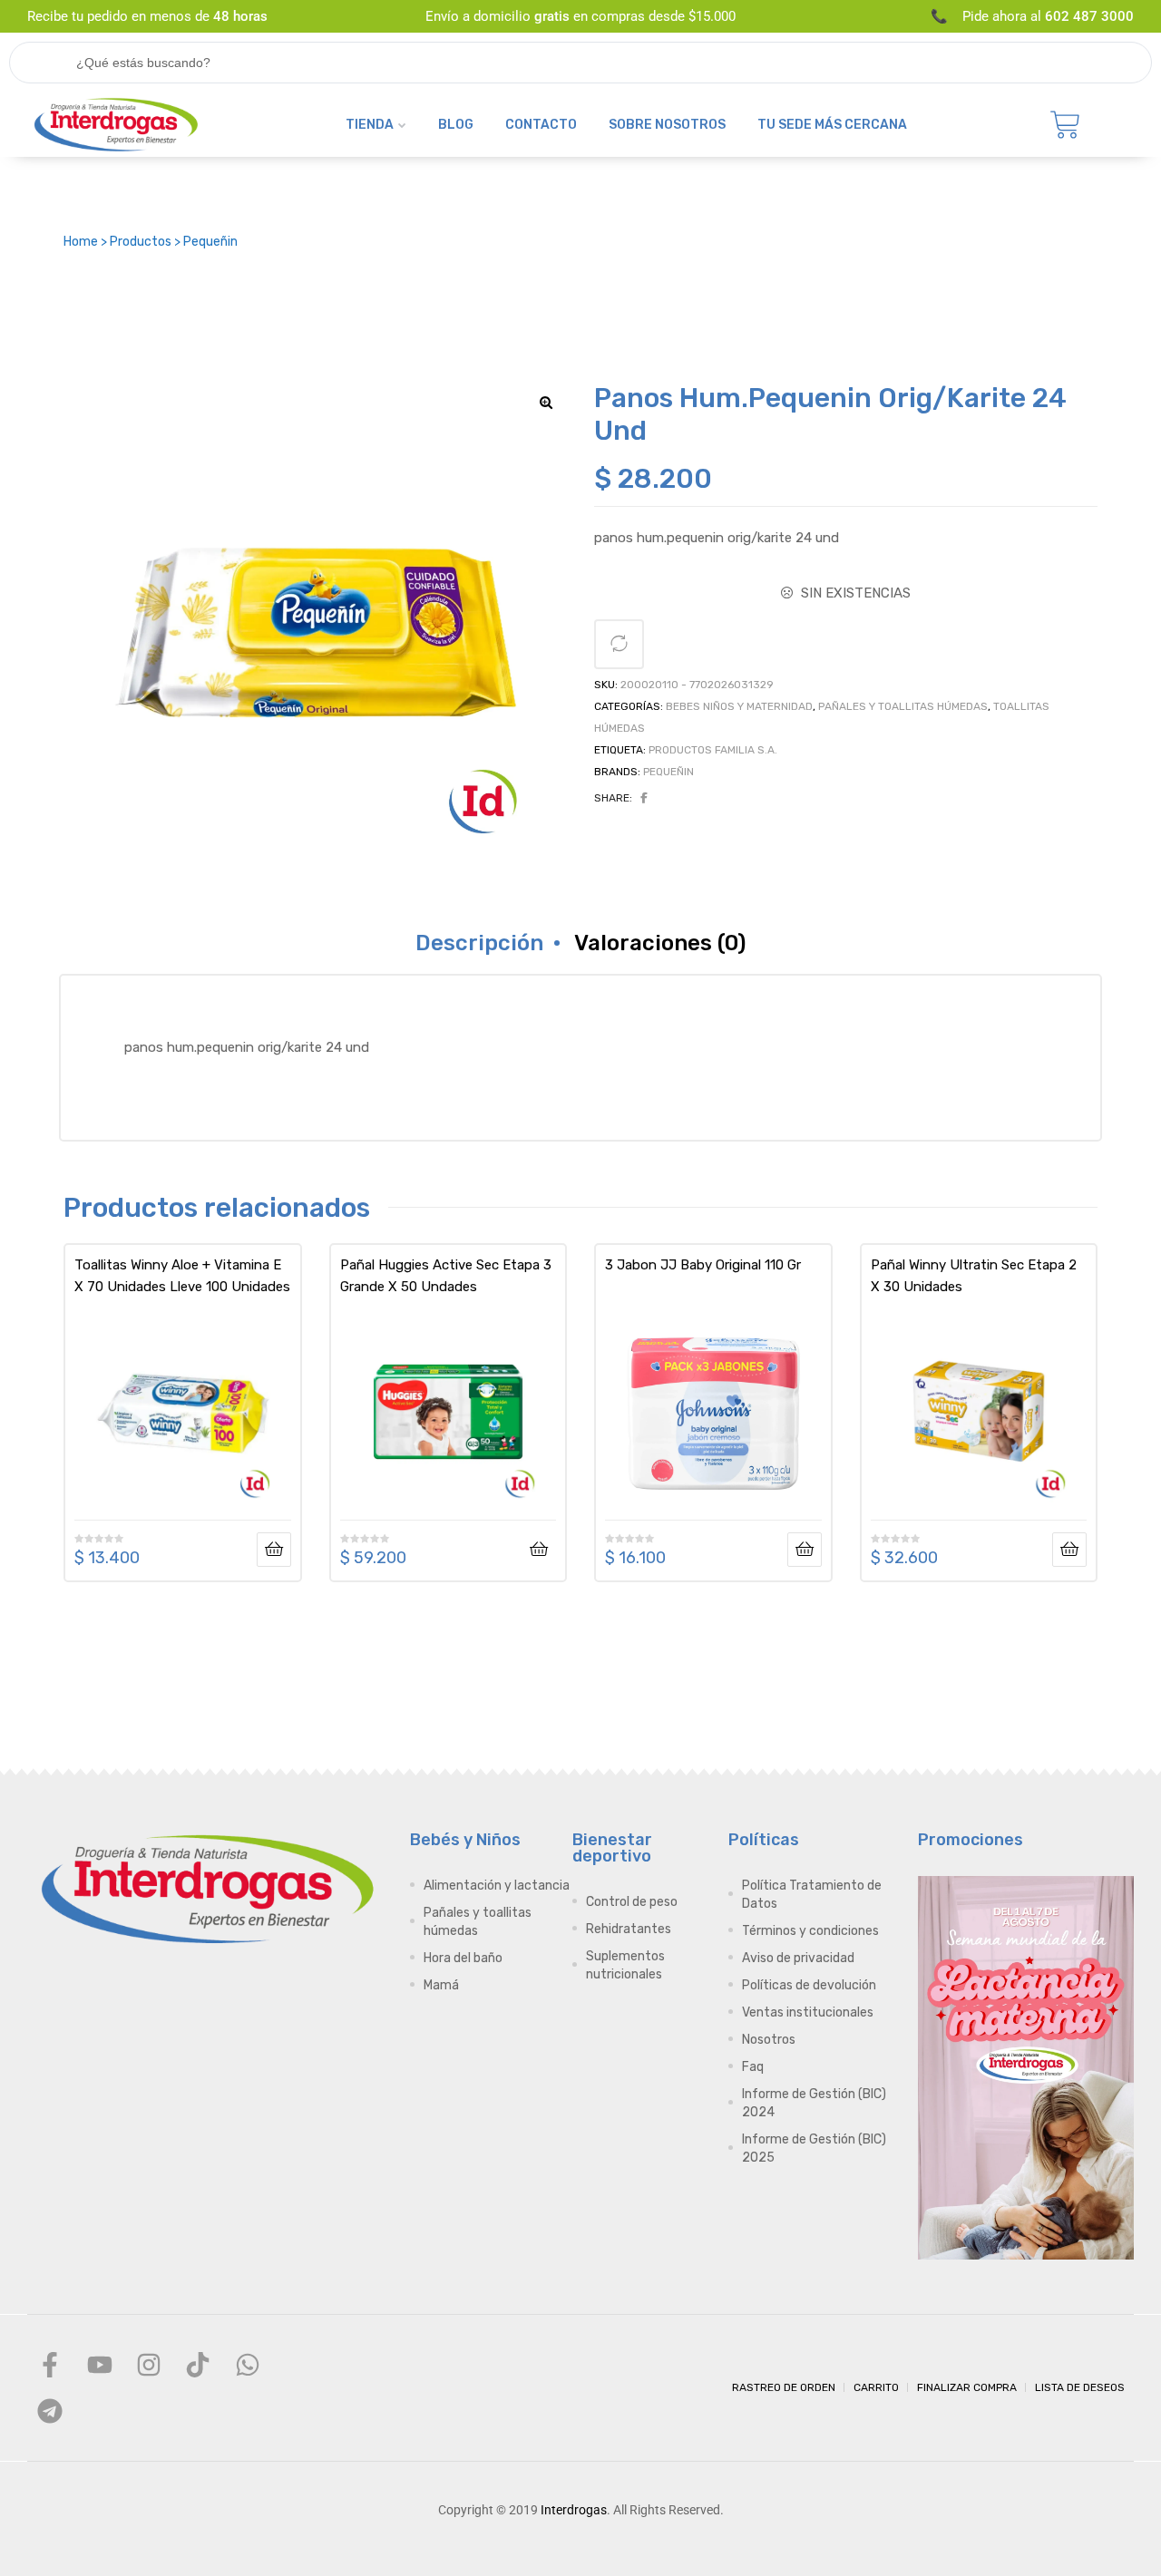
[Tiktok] (198, 2365)
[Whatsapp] (248, 2365)
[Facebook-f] (50, 2365)
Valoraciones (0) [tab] (660, 943)
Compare (619, 644)
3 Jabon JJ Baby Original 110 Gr (703, 1265)
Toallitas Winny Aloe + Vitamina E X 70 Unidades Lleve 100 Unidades (182, 1276)
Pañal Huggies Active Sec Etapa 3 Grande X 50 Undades (446, 1276)
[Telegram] (50, 2410)
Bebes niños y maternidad (739, 706)
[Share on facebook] (644, 798)
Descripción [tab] (479, 943)
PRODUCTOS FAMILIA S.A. (713, 750)
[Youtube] (99, 2365)
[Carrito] (1065, 125)
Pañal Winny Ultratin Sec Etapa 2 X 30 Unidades (974, 1276)
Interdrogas (574, 2510)
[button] (546, 403)
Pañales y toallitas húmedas (903, 706)
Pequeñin (668, 772)
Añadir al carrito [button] (539, 1550)
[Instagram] (149, 2365)
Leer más (274, 1550)
